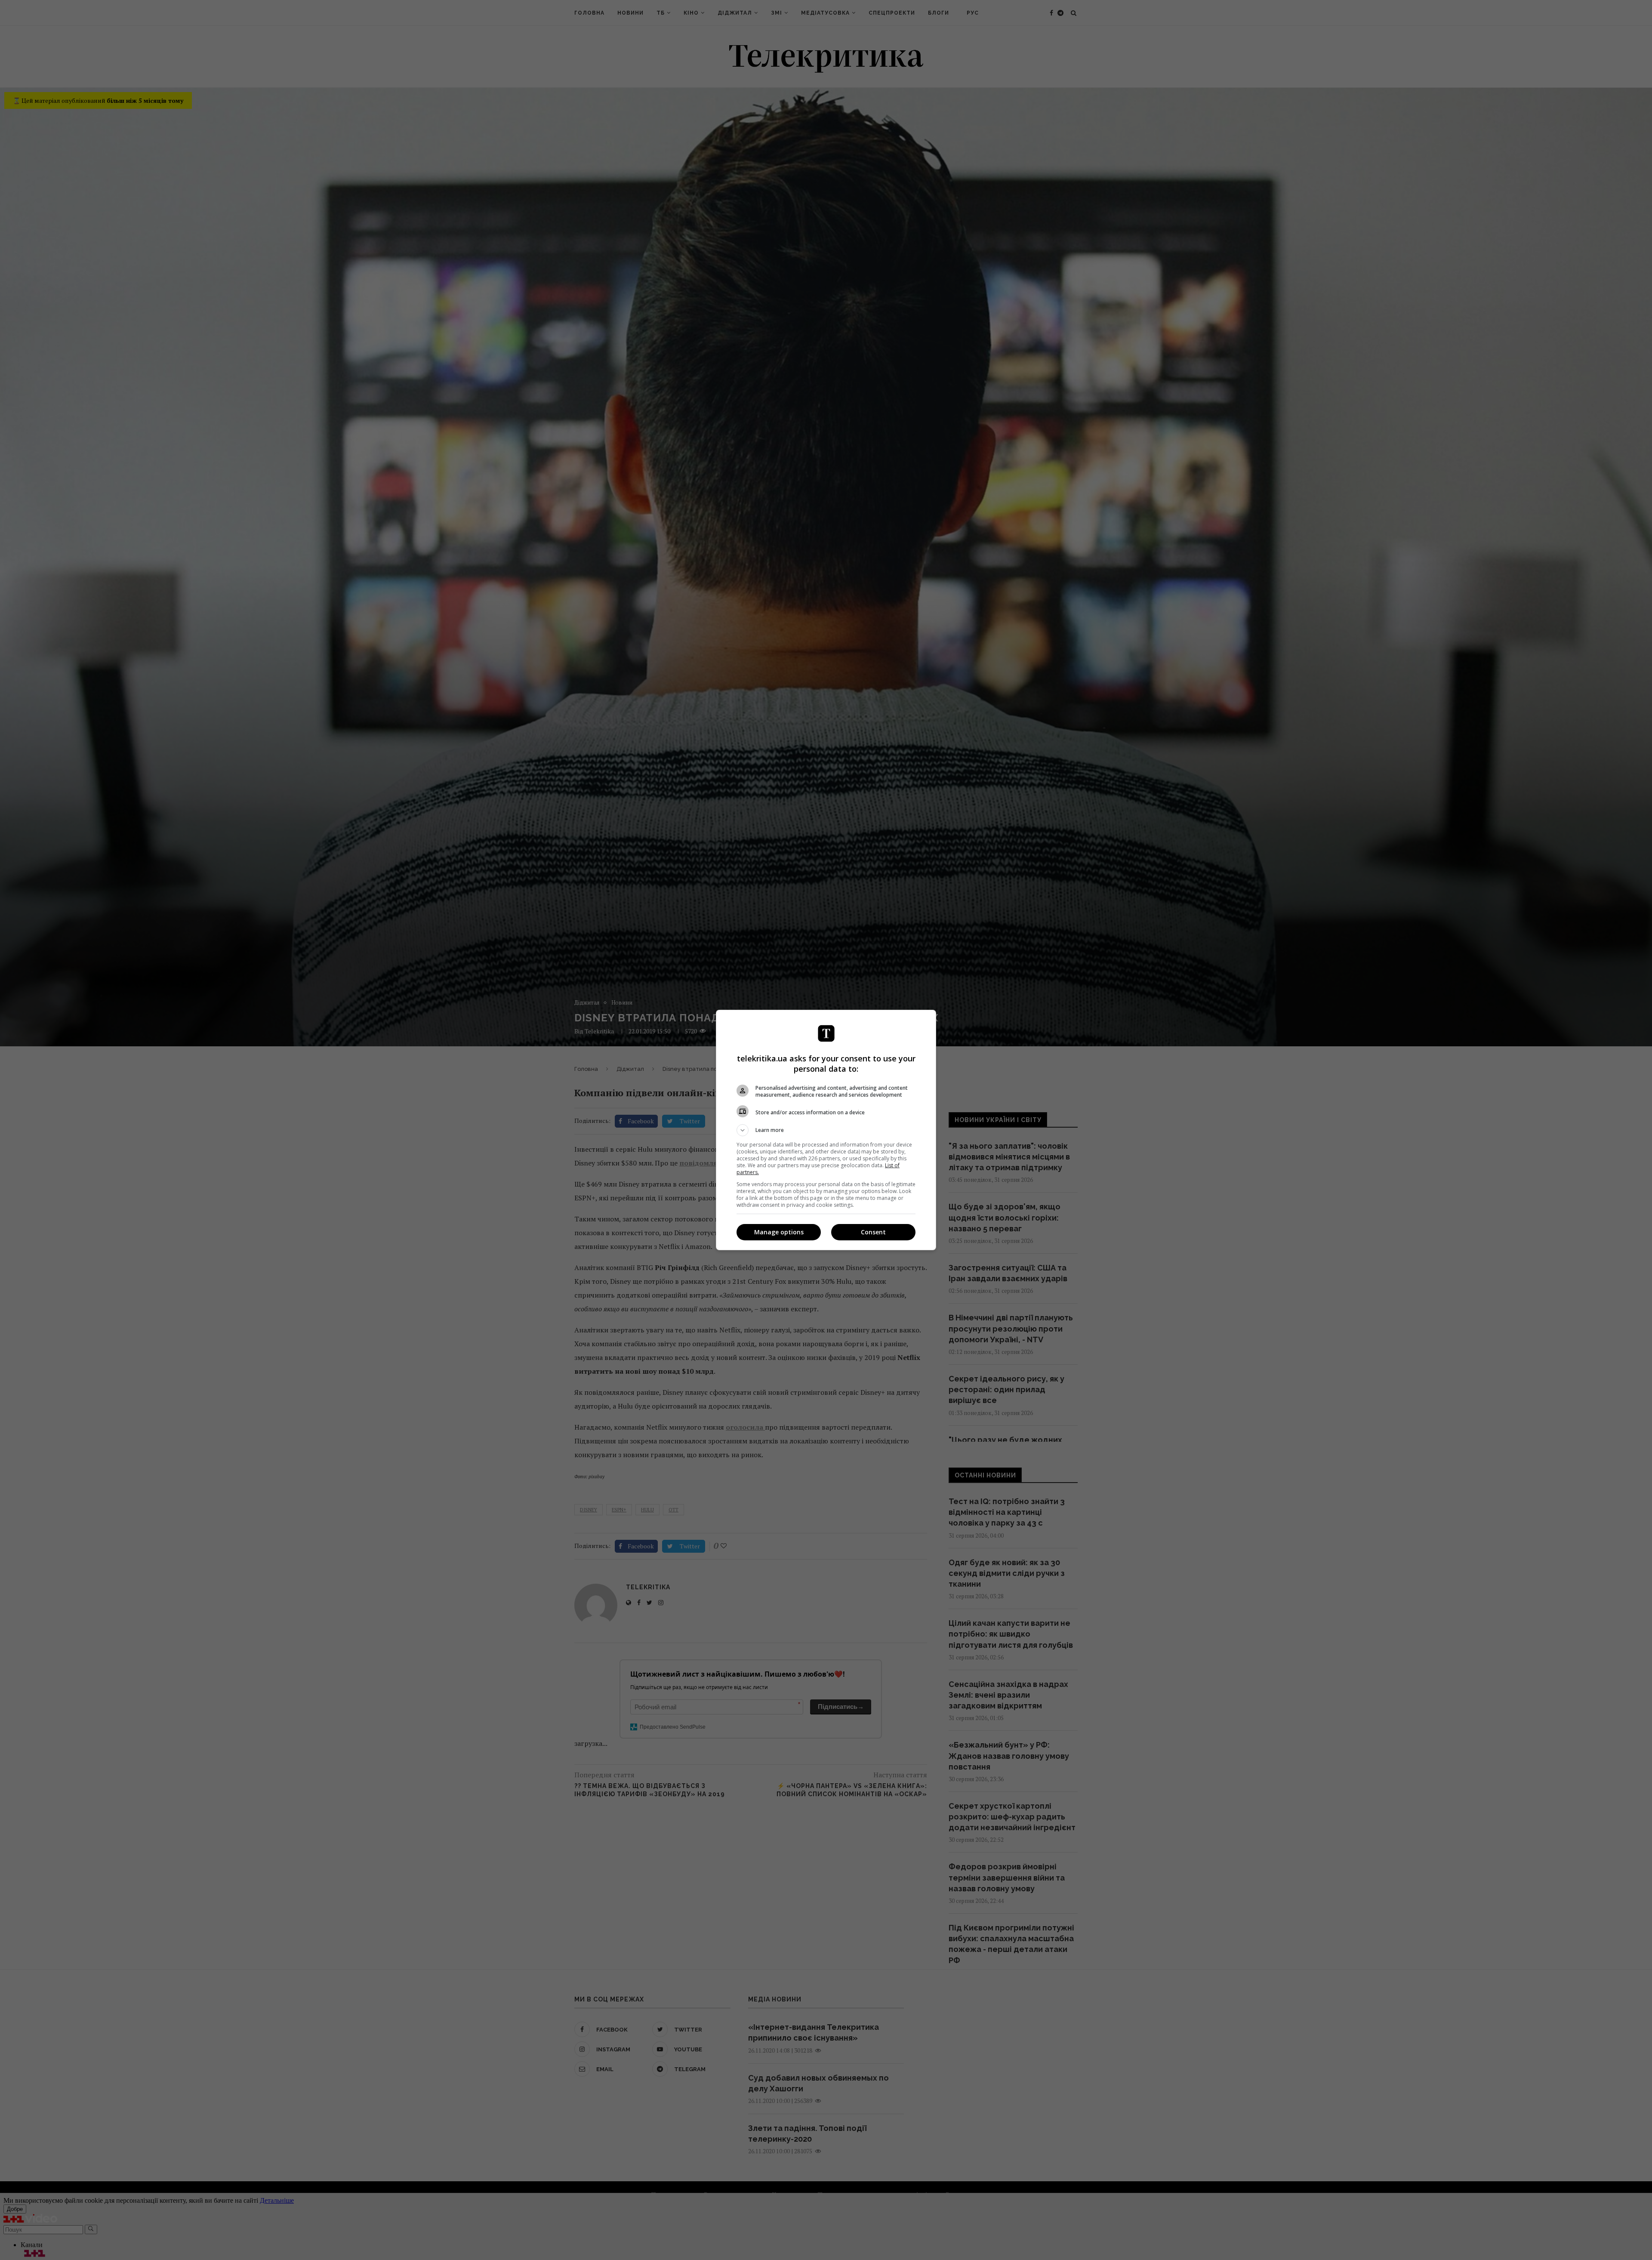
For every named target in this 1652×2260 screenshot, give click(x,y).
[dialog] (826, 1130)
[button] (826, 1130)
